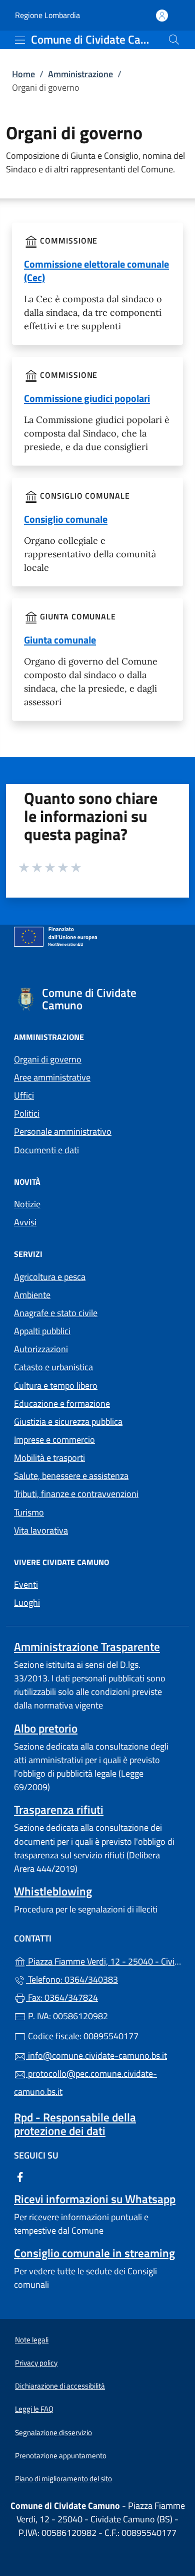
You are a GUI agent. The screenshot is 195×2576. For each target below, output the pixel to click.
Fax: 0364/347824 (62, 1997)
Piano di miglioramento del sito (63, 2479)
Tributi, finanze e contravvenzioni (76, 1494)
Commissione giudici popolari (87, 398)
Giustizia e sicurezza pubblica (68, 1422)
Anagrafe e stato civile (56, 1313)
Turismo (29, 1512)
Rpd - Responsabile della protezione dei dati (75, 2124)
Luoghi (27, 1602)
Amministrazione (80, 74)
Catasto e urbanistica (53, 1367)
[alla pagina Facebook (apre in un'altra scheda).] (20, 2176)
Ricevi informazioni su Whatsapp (95, 2199)
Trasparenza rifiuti (59, 1809)
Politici (27, 1113)
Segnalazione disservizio (53, 2432)
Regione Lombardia (47, 15)
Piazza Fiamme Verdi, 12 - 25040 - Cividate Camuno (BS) (103, 1960)
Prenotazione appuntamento (61, 2455)
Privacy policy (36, 2363)
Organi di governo (48, 1059)
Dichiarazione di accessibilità (60, 2386)
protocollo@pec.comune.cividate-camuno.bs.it (85, 2083)
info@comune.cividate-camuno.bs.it (96, 2056)
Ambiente (32, 1295)
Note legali (32, 2340)
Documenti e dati (46, 1150)
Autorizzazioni (41, 1349)
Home (23, 74)
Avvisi (25, 1222)
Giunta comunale (60, 640)
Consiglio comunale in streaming (94, 2253)
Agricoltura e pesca (50, 1277)
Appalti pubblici (42, 1331)
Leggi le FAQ (34, 2409)
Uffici (24, 1095)
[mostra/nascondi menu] (20, 40)
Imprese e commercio (54, 1440)
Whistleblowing (53, 1891)
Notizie (27, 1204)
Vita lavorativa (41, 1530)
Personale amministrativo (63, 1131)
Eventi (26, 1584)
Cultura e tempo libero (56, 1385)
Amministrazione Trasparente (87, 1647)
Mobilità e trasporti (49, 1458)
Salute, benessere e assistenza (71, 1476)
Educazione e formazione (62, 1404)
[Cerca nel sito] (174, 40)
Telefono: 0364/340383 (72, 1979)
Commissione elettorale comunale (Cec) (96, 271)
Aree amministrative (52, 1077)
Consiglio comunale (66, 519)
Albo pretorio (46, 1728)
